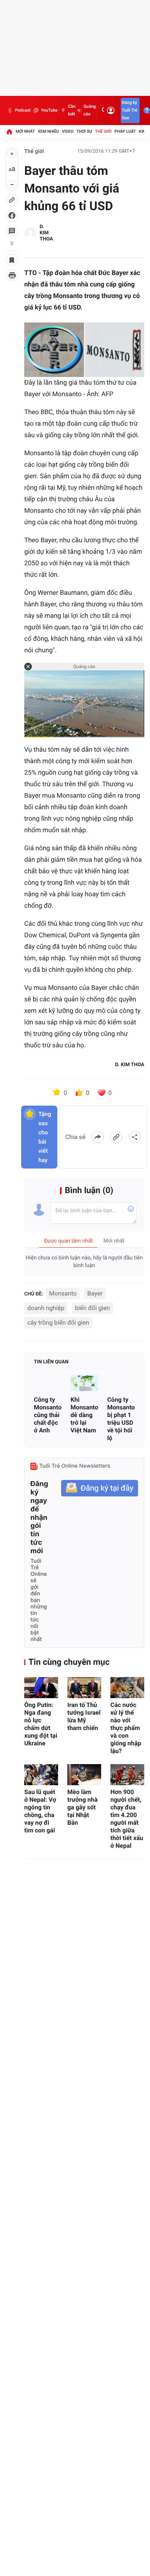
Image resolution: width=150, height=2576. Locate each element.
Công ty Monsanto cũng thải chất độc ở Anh (47, 1415)
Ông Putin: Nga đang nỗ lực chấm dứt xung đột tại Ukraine (41, 1724)
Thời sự (84, 131)
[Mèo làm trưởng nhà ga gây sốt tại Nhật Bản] (84, 1775)
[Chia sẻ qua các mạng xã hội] (135, 1137)
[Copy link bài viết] (116, 1137)
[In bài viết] (12, 275)
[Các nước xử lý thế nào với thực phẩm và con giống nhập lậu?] (127, 1688)
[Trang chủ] (9, 132)
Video (68, 131)
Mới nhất (25, 131)
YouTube (49, 110)
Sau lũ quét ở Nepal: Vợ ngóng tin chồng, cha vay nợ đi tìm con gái (40, 1811)
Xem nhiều (48, 131)
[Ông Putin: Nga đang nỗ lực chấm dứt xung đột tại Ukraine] (41, 1688)
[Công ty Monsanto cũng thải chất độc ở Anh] (47, 1383)
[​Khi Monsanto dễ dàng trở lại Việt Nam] (84, 1383)
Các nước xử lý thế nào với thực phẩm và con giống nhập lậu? (126, 1728)
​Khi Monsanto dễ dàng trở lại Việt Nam (84, 1415)
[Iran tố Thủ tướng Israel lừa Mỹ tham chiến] (84, 1688)
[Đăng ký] (100, 1488)
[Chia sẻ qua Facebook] (98, 1137)
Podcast (23, 110)
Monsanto (63, 1293)
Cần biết (72, 110)
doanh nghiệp (46, 1308)
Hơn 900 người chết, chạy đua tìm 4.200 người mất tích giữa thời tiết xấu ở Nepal (127, 1819)
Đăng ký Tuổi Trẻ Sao (130, 110)
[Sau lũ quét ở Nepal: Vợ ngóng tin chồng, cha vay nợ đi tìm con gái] (41, 1775)
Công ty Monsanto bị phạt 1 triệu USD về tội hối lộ (121, 1419)
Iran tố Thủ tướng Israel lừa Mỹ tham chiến (84, 1716)
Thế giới (103, 131)
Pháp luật (125, 131)
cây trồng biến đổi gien (58, 1323)
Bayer (95, 1293)
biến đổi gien (92, 1308)
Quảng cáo (90, 110)
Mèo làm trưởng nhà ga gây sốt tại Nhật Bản (82, 1807)
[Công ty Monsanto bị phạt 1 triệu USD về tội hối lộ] (121, 1383)
